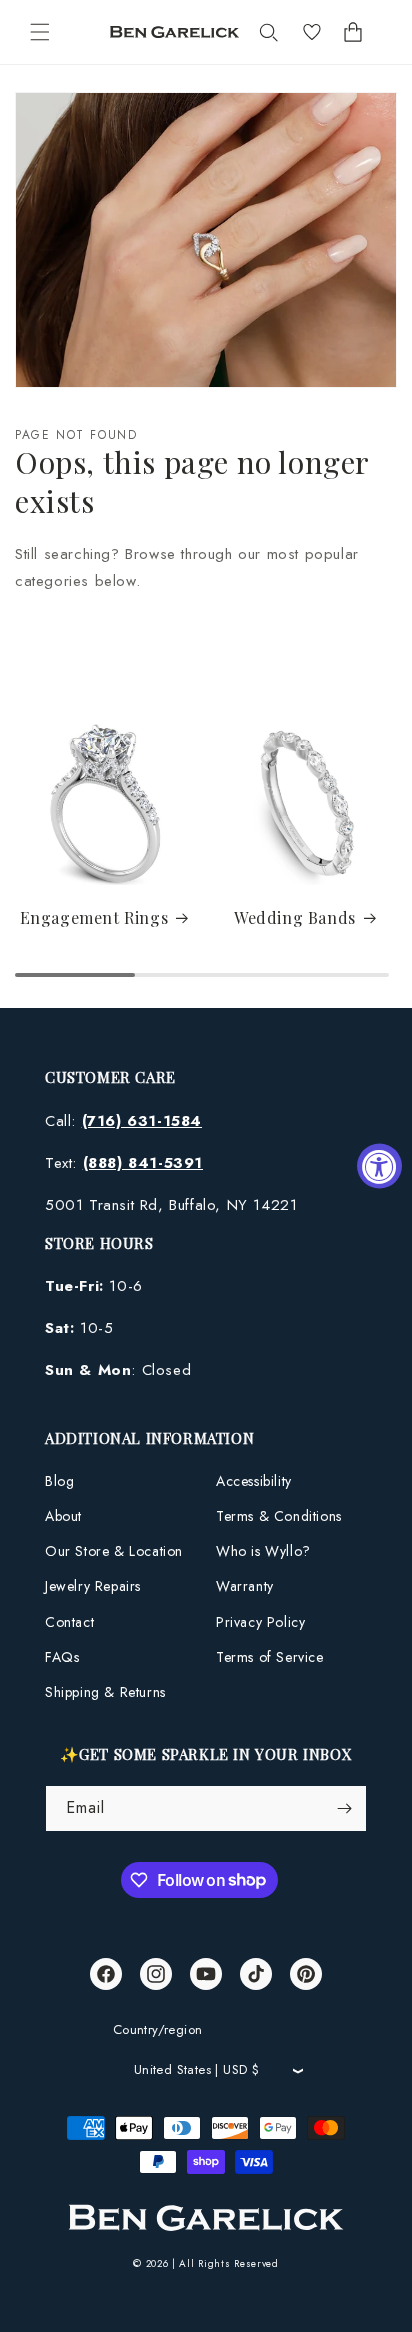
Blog (59, 1481)
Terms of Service (270, 1657)
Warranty (245, 1586)
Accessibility (254, 1481)
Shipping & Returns (105, 1692)
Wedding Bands (295, 918)
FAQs (62, 1657)
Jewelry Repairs (93, 1586)
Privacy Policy (260, 1622)
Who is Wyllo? (263, 1551)
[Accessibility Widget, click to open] (379, 1166)
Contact (69, 1622)
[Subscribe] (344, 1808)
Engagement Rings (94, 918)
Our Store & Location (114, 1551)
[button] (40, 32)
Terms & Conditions (279, 1516)
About (63, 1516)
